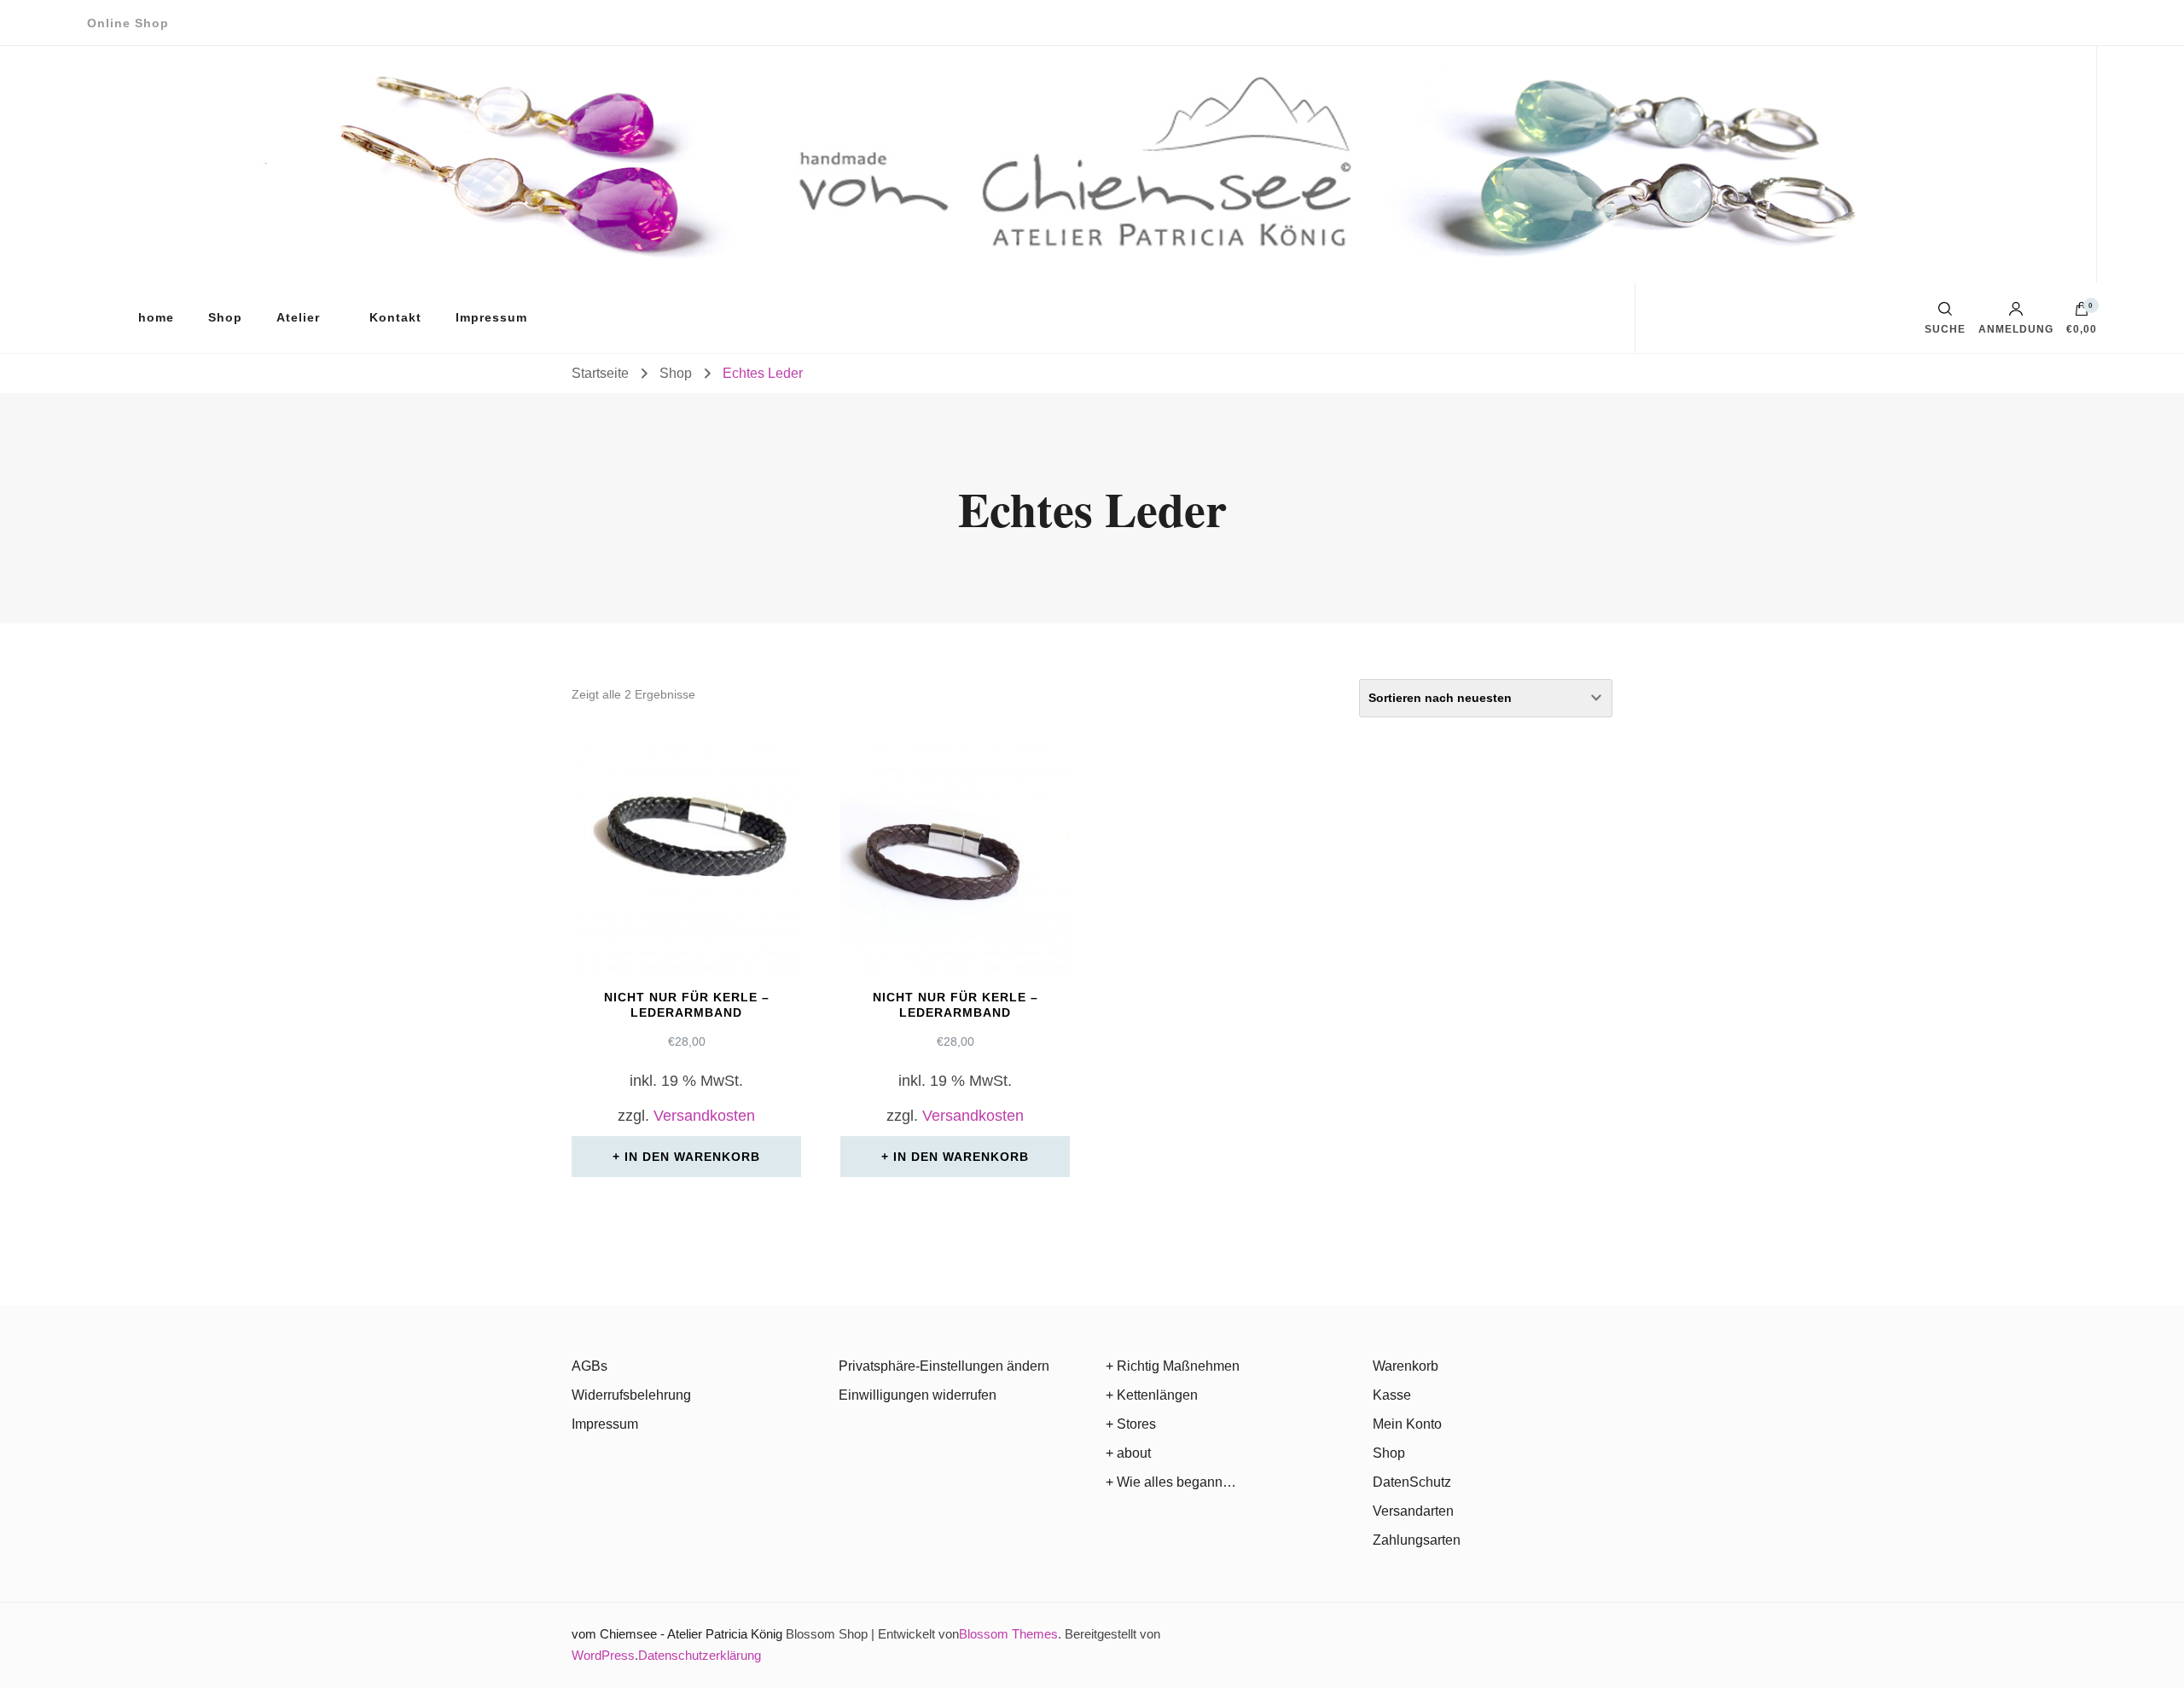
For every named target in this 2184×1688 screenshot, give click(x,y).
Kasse (1392, 1395)
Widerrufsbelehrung (631, 1395)
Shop (225, 317)
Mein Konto (1407, 1424)
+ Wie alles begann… (1171, 1482)
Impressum (491, 317)
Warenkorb (1406, 1366)
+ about (1128, 1453)
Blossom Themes (1008, 1634)
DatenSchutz (1412, 1482)
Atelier (298, 317)
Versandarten (1413, 1511)
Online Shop (128, 23)
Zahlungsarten (1417, 1540)
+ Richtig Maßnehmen (1173, 1366)
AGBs (590, 1366)
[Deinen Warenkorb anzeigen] (2082, 313)
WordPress (603, 1655)
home (156, 317)
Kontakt (395, 317)
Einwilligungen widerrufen (918, 1395)
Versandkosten (704, 1116)
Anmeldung (2016, 329)
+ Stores (1131, 1424)
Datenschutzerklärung (700, 1655)
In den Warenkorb (692, 1157)
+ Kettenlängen (1152, 1395)
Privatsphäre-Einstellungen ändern (944, 1366)
